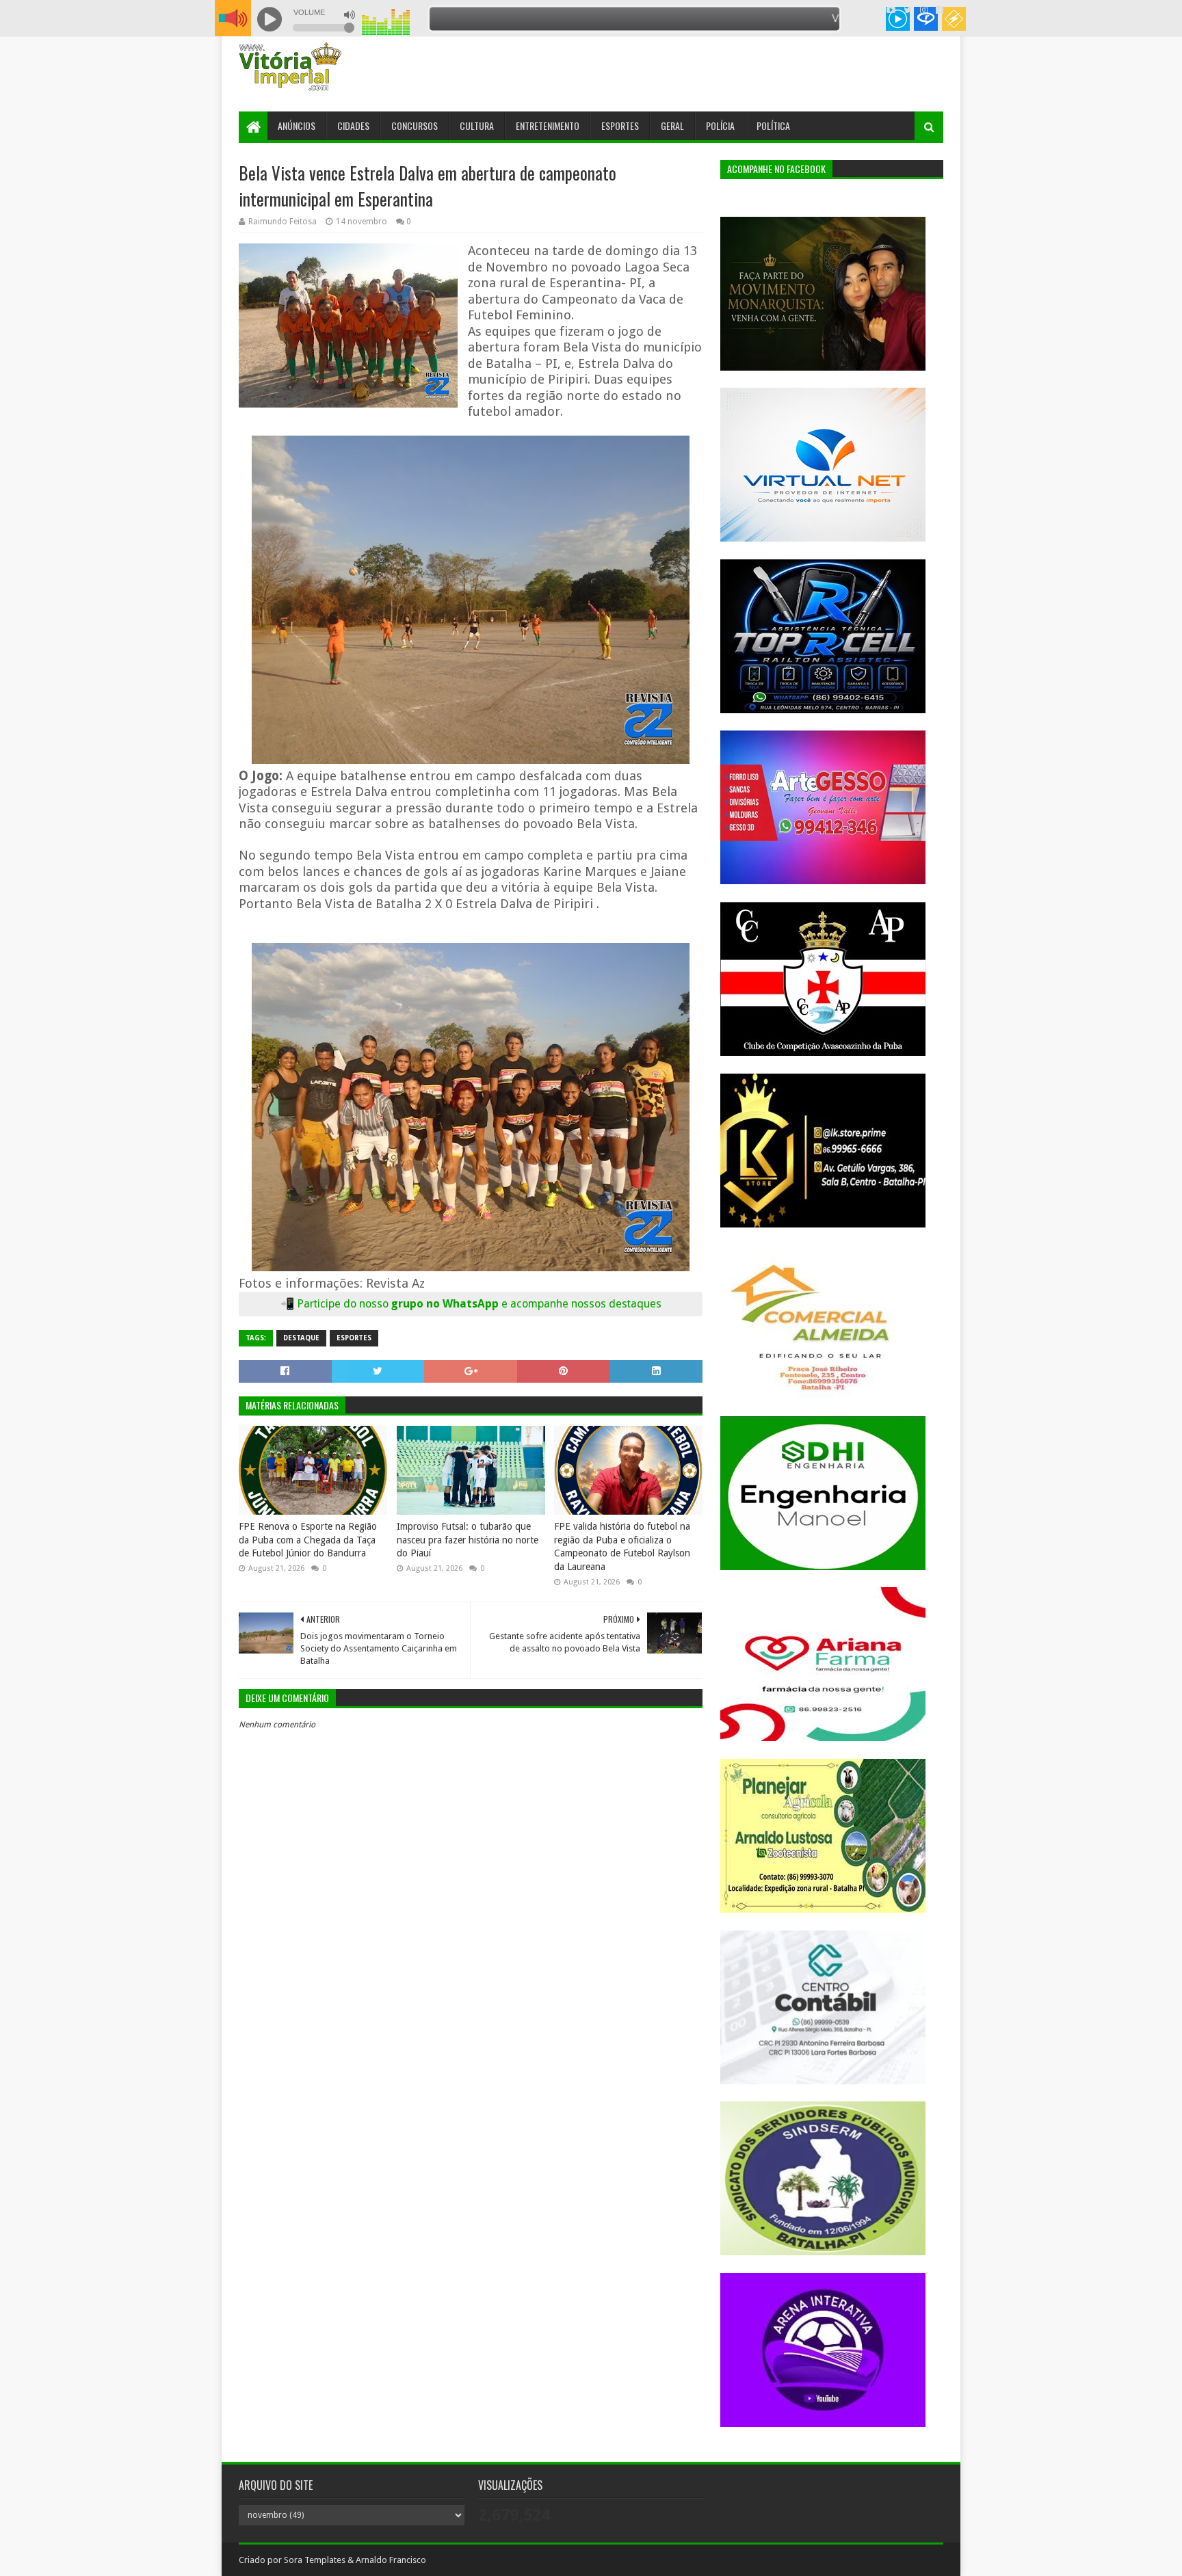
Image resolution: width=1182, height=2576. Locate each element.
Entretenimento (548, 125)
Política (773, 125)
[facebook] (938, 10)
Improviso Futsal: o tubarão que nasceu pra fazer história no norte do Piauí (468, 1540)
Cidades (353, 125)
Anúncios (297, 125)
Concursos (415, 125)
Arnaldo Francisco (391, 2560)
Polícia (720, 125)
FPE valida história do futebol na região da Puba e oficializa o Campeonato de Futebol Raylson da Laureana (622, 1546)
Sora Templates (315, 2560)
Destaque (301, 1338)
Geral (672, 125)
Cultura (477, 125)
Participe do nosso (344, 1304)
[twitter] (908, 10)
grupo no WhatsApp (526, 1304)
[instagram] (924, 10)
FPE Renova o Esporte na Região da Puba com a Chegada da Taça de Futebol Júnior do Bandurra (308, 1540)
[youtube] (891, 10)
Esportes (620, 125)
